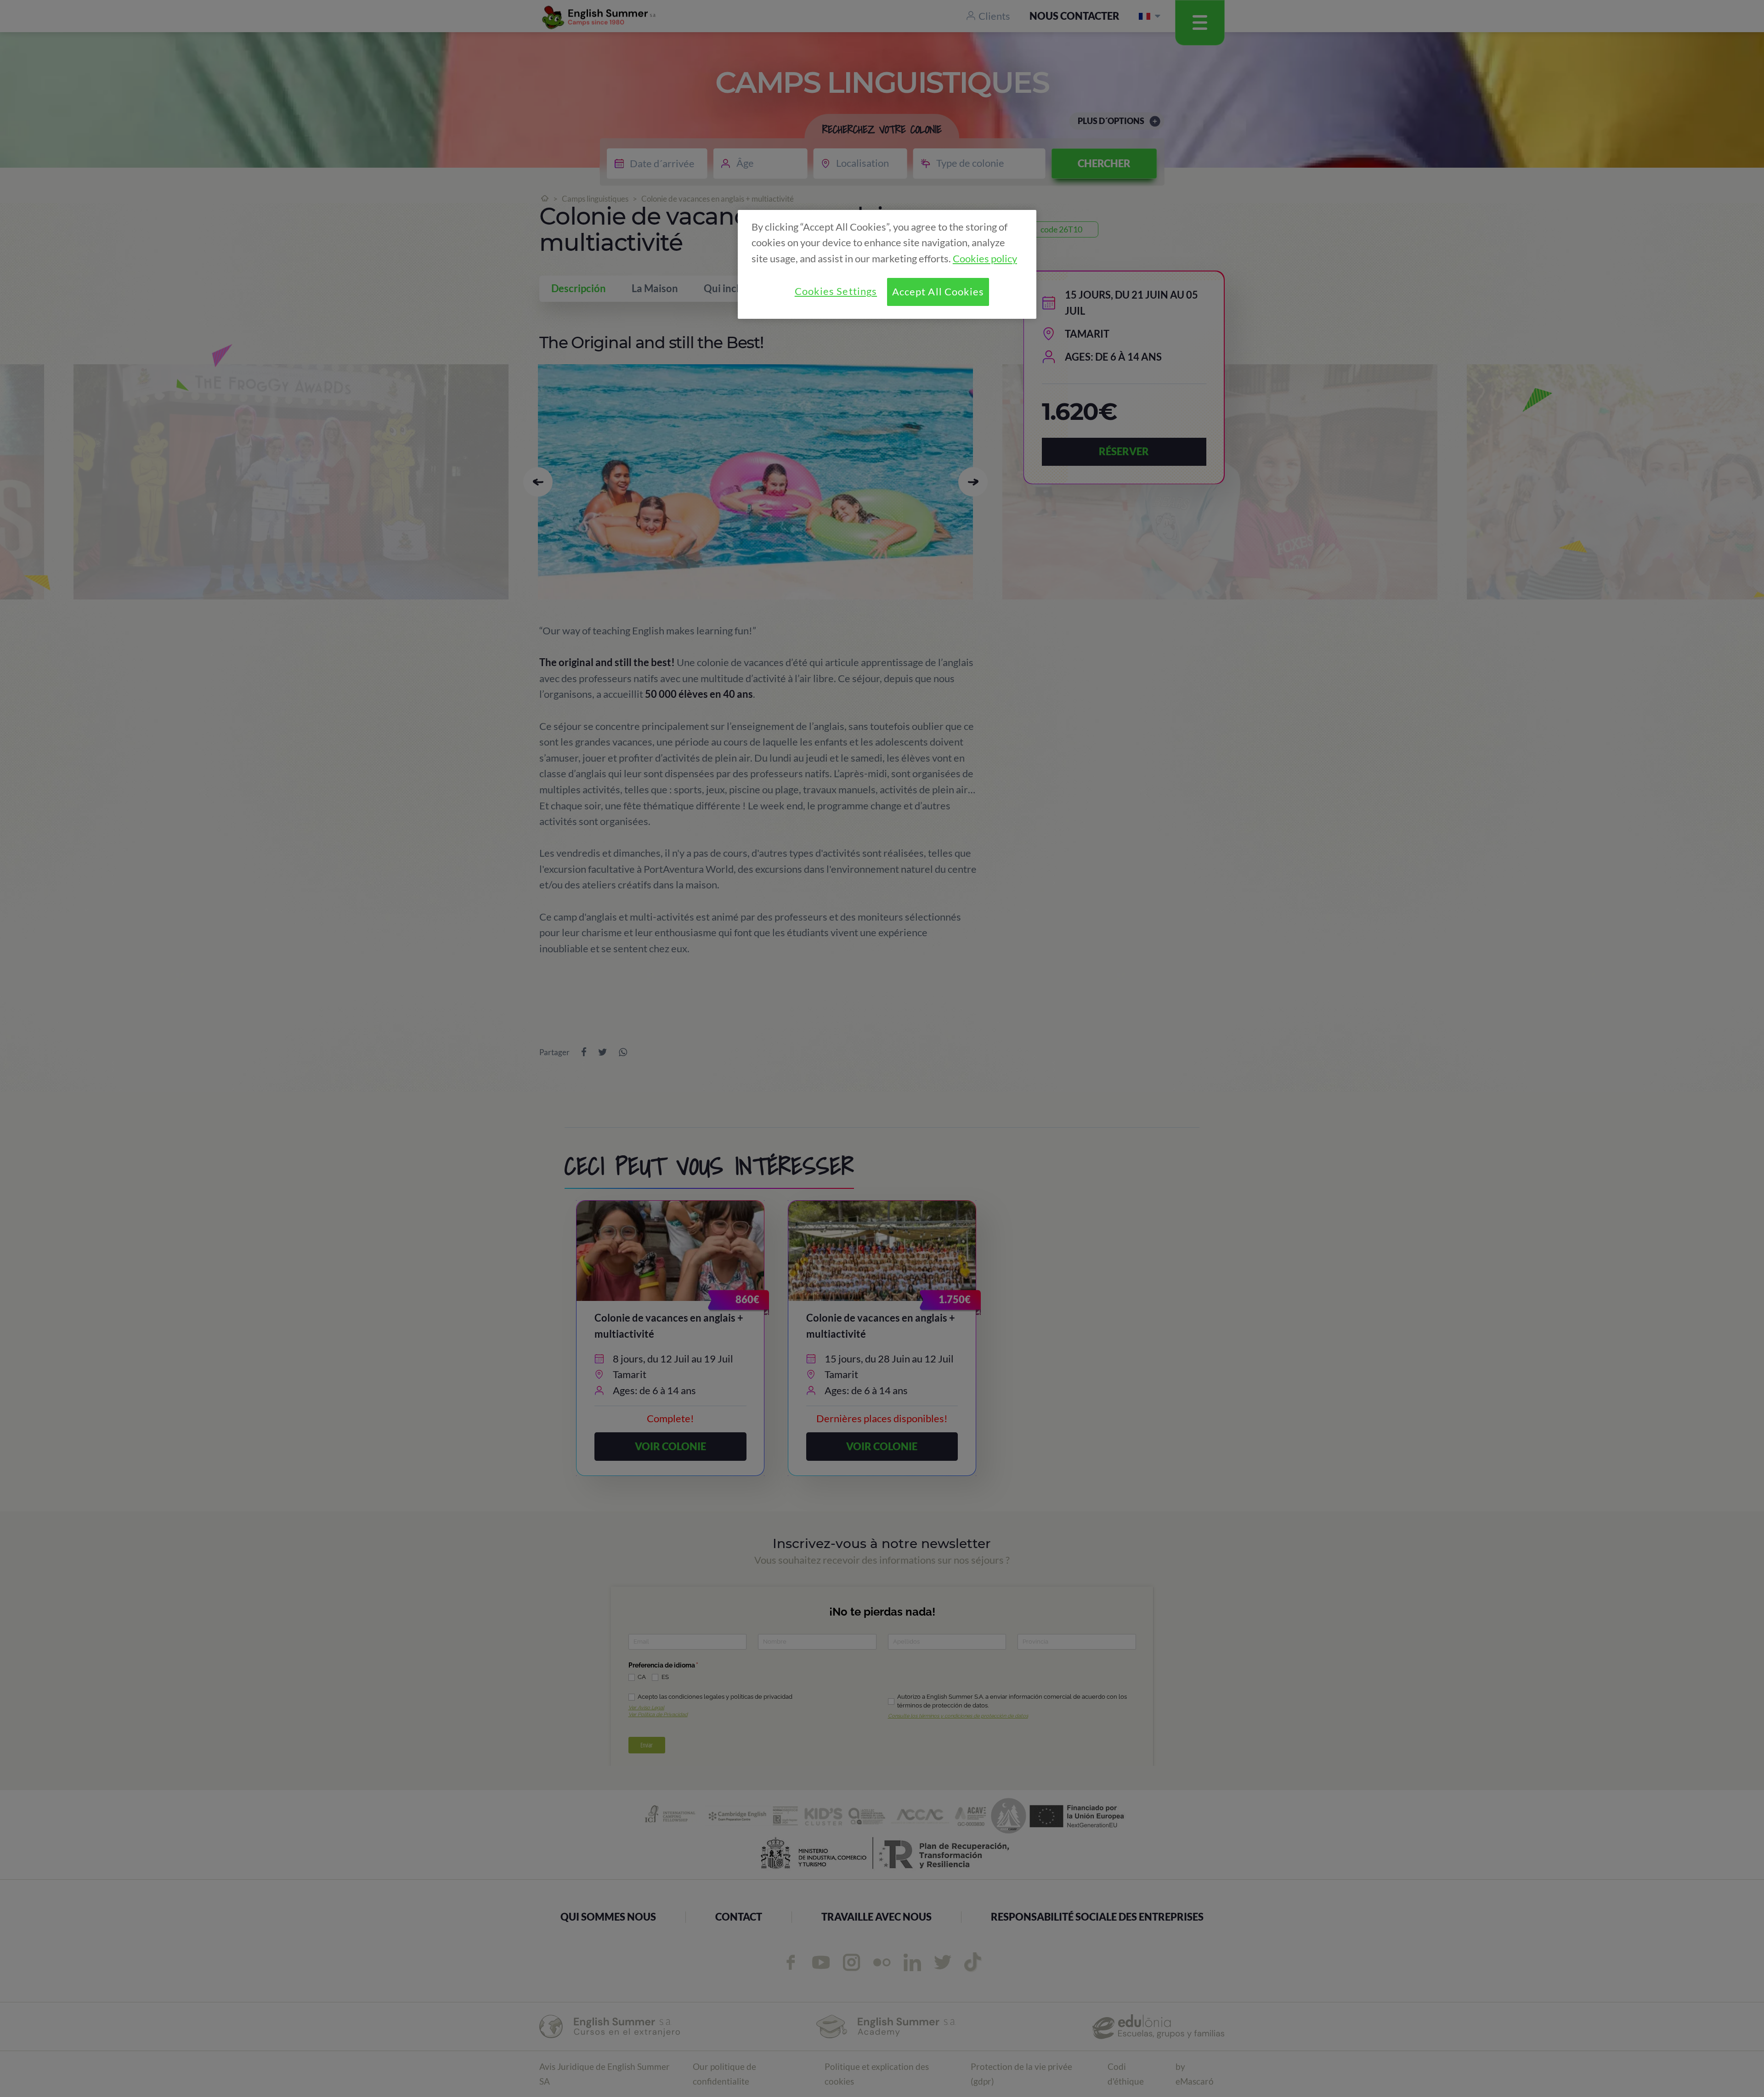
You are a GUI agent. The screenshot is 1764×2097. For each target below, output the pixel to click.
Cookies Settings (836, 291)
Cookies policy (985, 259)
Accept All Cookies (938, 292)
